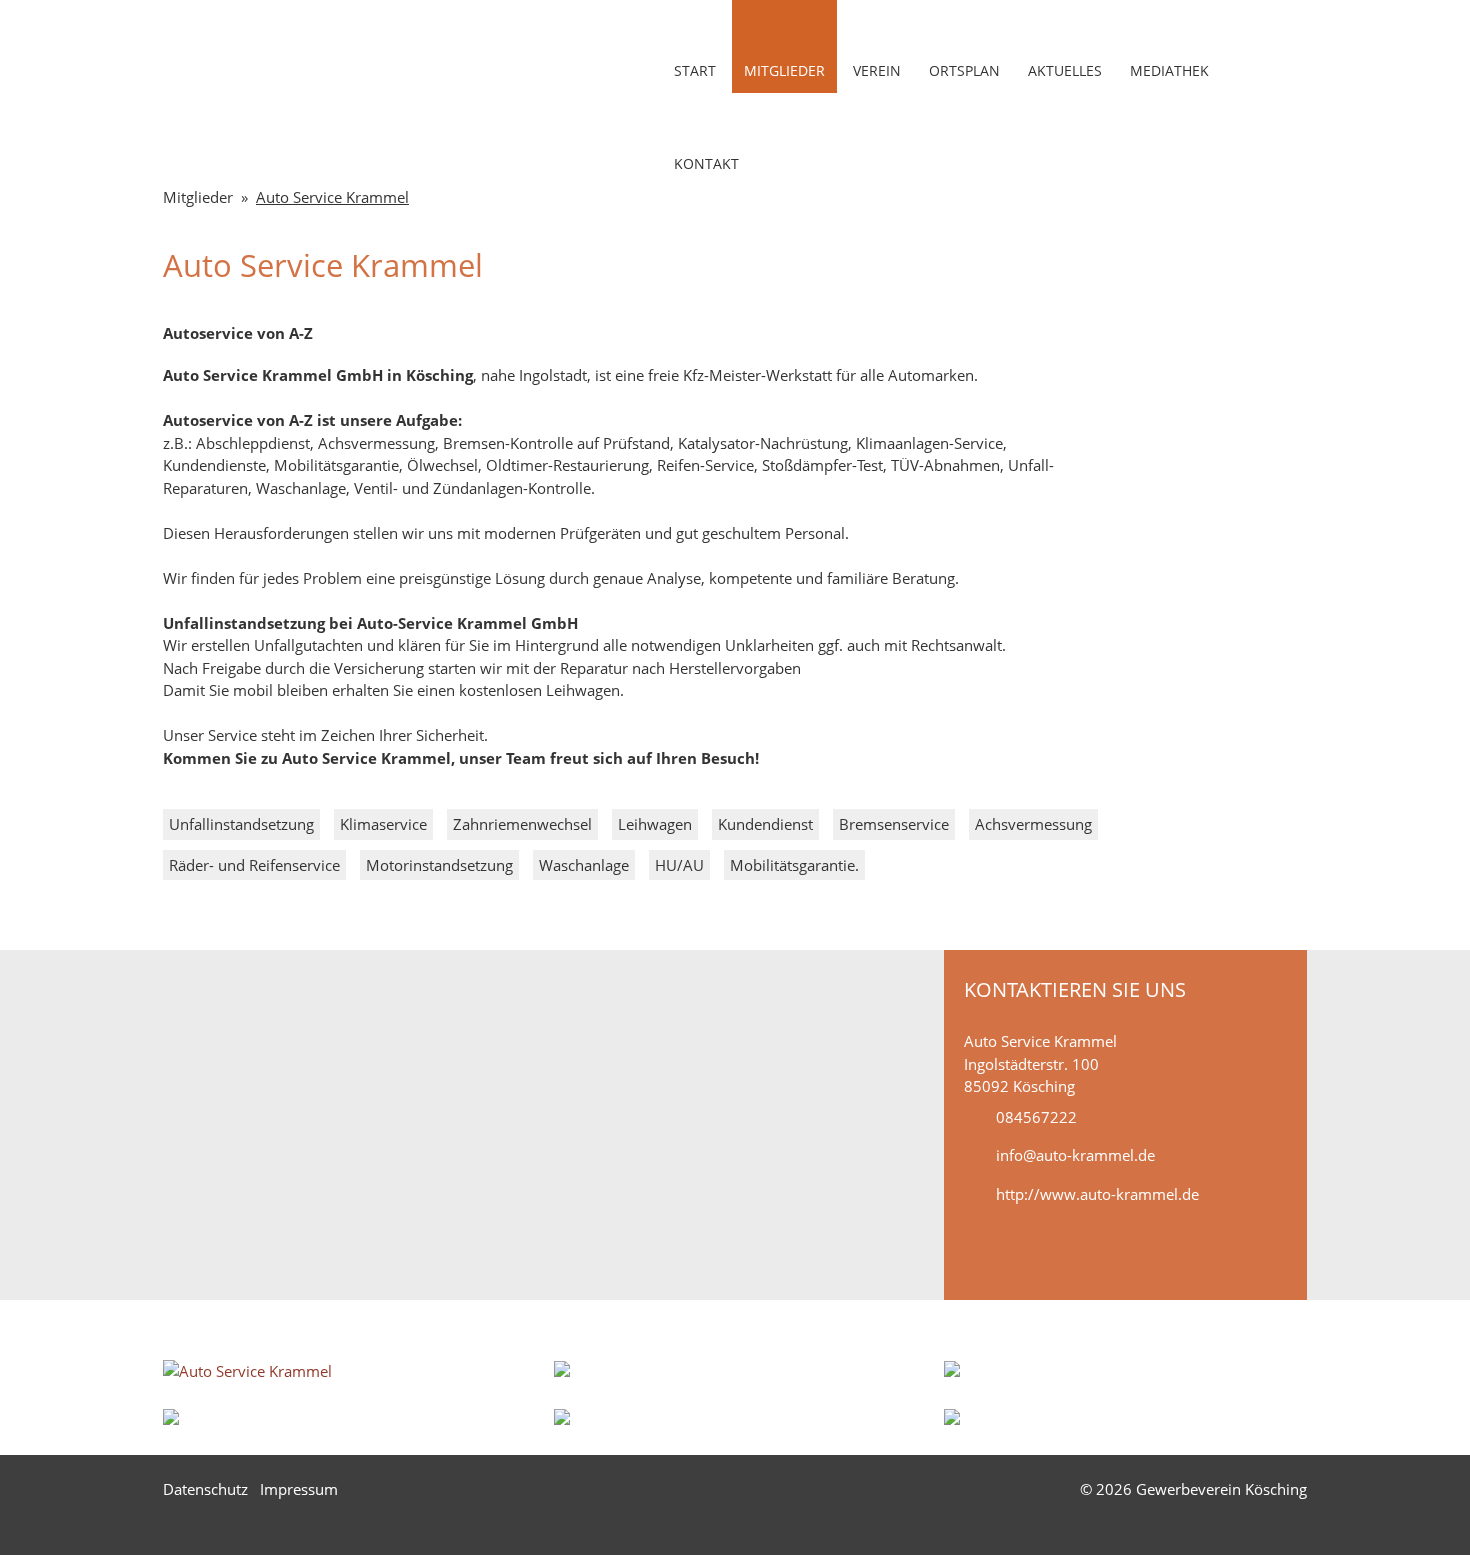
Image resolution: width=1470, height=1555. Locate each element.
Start (695, 70)
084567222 (1036, 1117)
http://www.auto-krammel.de (1097, 1194)
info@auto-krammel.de (1075, 1155)
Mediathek (1169, 70)
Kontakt (706, 163)
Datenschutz (205, 1489)
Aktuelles (1065, 70)
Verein (877, 70)
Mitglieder (784, 70)
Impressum (299, 1489)
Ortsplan (964, 70)
